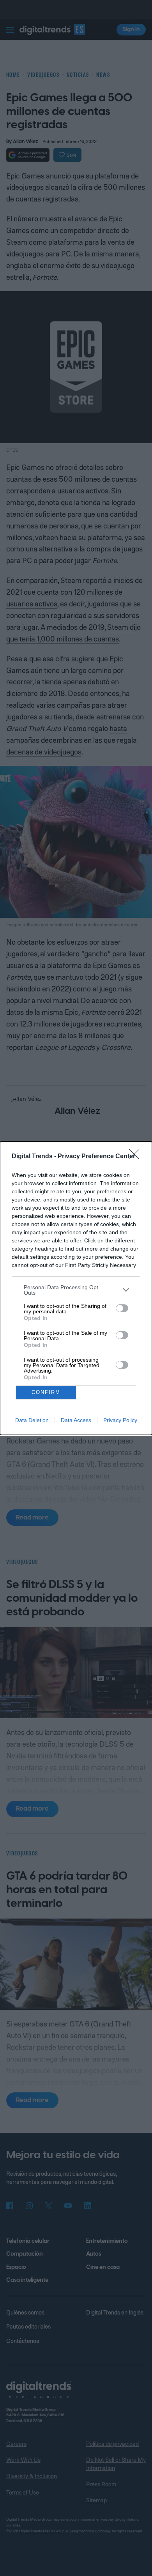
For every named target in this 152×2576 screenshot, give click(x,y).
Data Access (76, 1420)
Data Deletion (32, 1420)
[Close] (137, 1157)
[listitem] (76, 1290)
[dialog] (76, 1288)
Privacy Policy (120, 1420)
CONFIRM (46, 1392)
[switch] (122, 1308)
